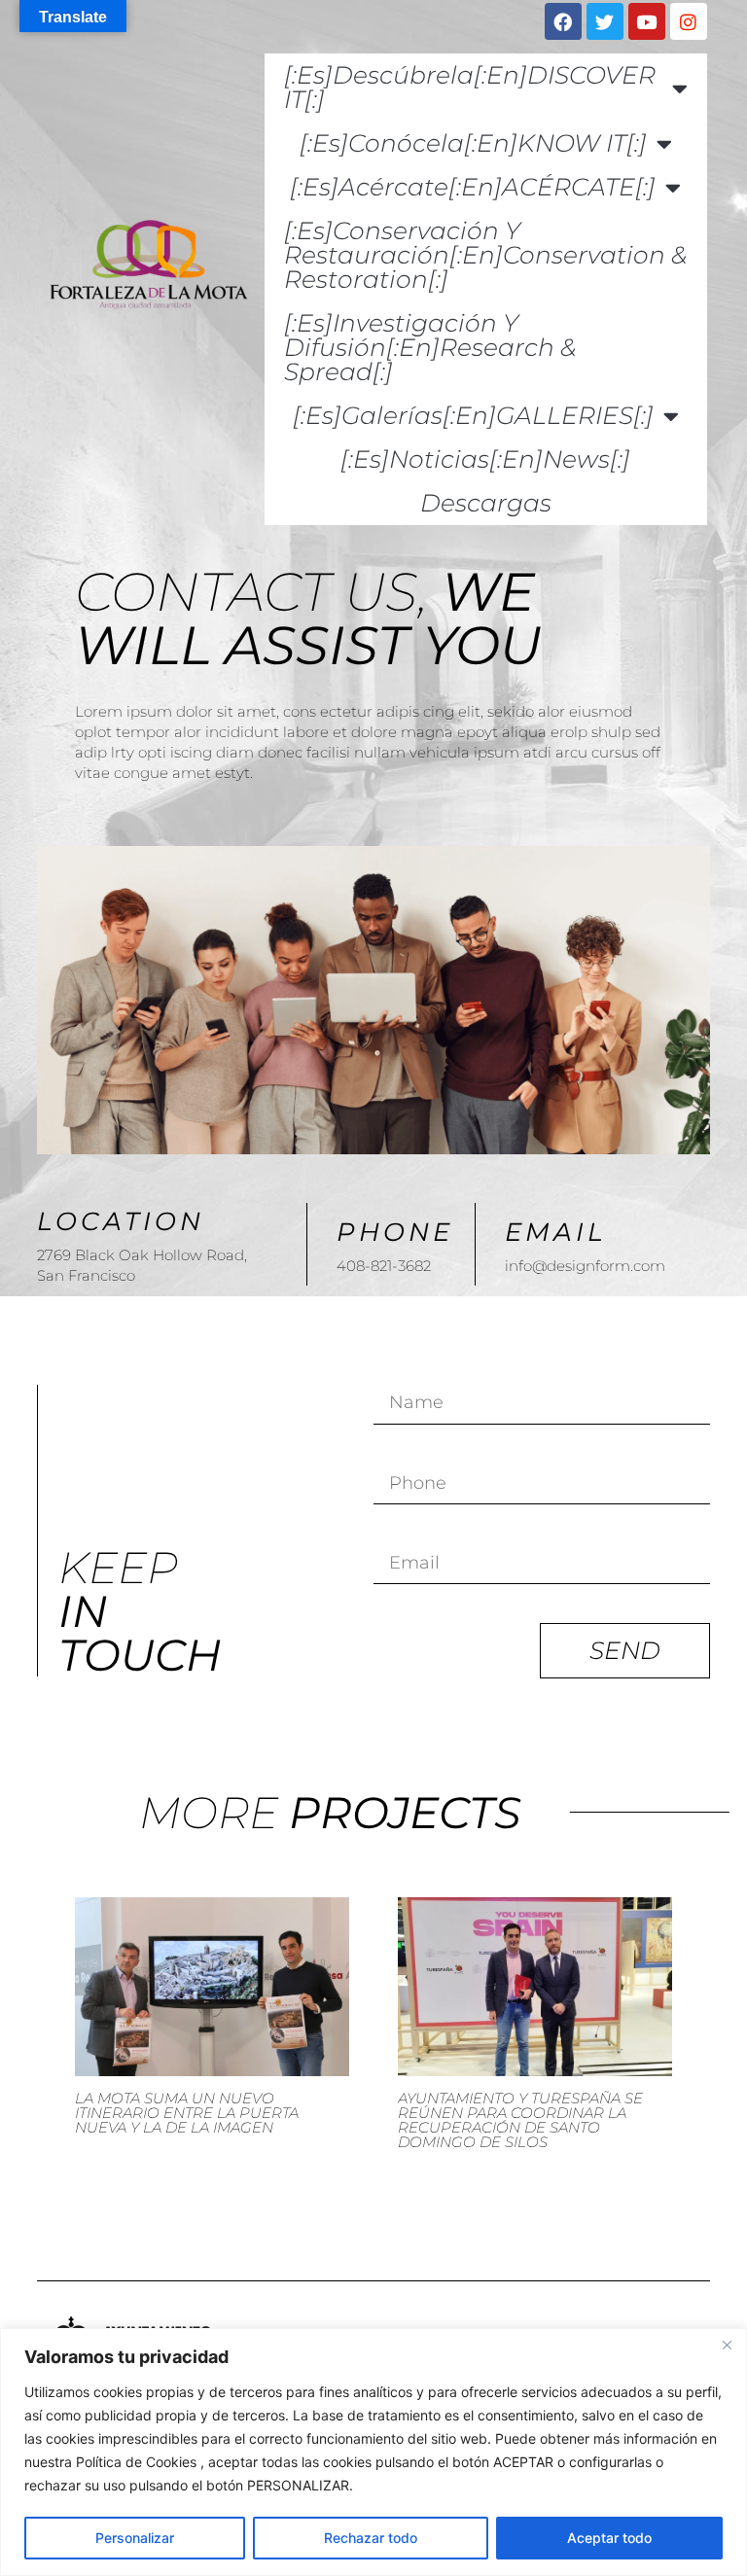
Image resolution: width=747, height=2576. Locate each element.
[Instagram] (689, 21)
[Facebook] (563, 21)
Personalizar (135, 2538)
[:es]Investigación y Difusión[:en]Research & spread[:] (430, 347)
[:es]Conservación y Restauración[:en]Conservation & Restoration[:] (485, 255)
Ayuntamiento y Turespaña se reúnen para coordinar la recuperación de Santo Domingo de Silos (520, 2120)
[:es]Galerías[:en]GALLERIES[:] (473, 415)
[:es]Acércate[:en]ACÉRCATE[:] (473, 187)
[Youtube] (647, 21)
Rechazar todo (371, 2538)
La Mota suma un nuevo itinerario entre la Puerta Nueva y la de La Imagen (187, 2113)
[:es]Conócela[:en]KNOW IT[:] (473, 143)
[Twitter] (605, 21)
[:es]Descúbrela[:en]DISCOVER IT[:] (470, 87)
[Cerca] (727, 2345)
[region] (373, 2452)
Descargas (486, 503)
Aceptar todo (609, 2538)
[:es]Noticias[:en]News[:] (485, 459)
